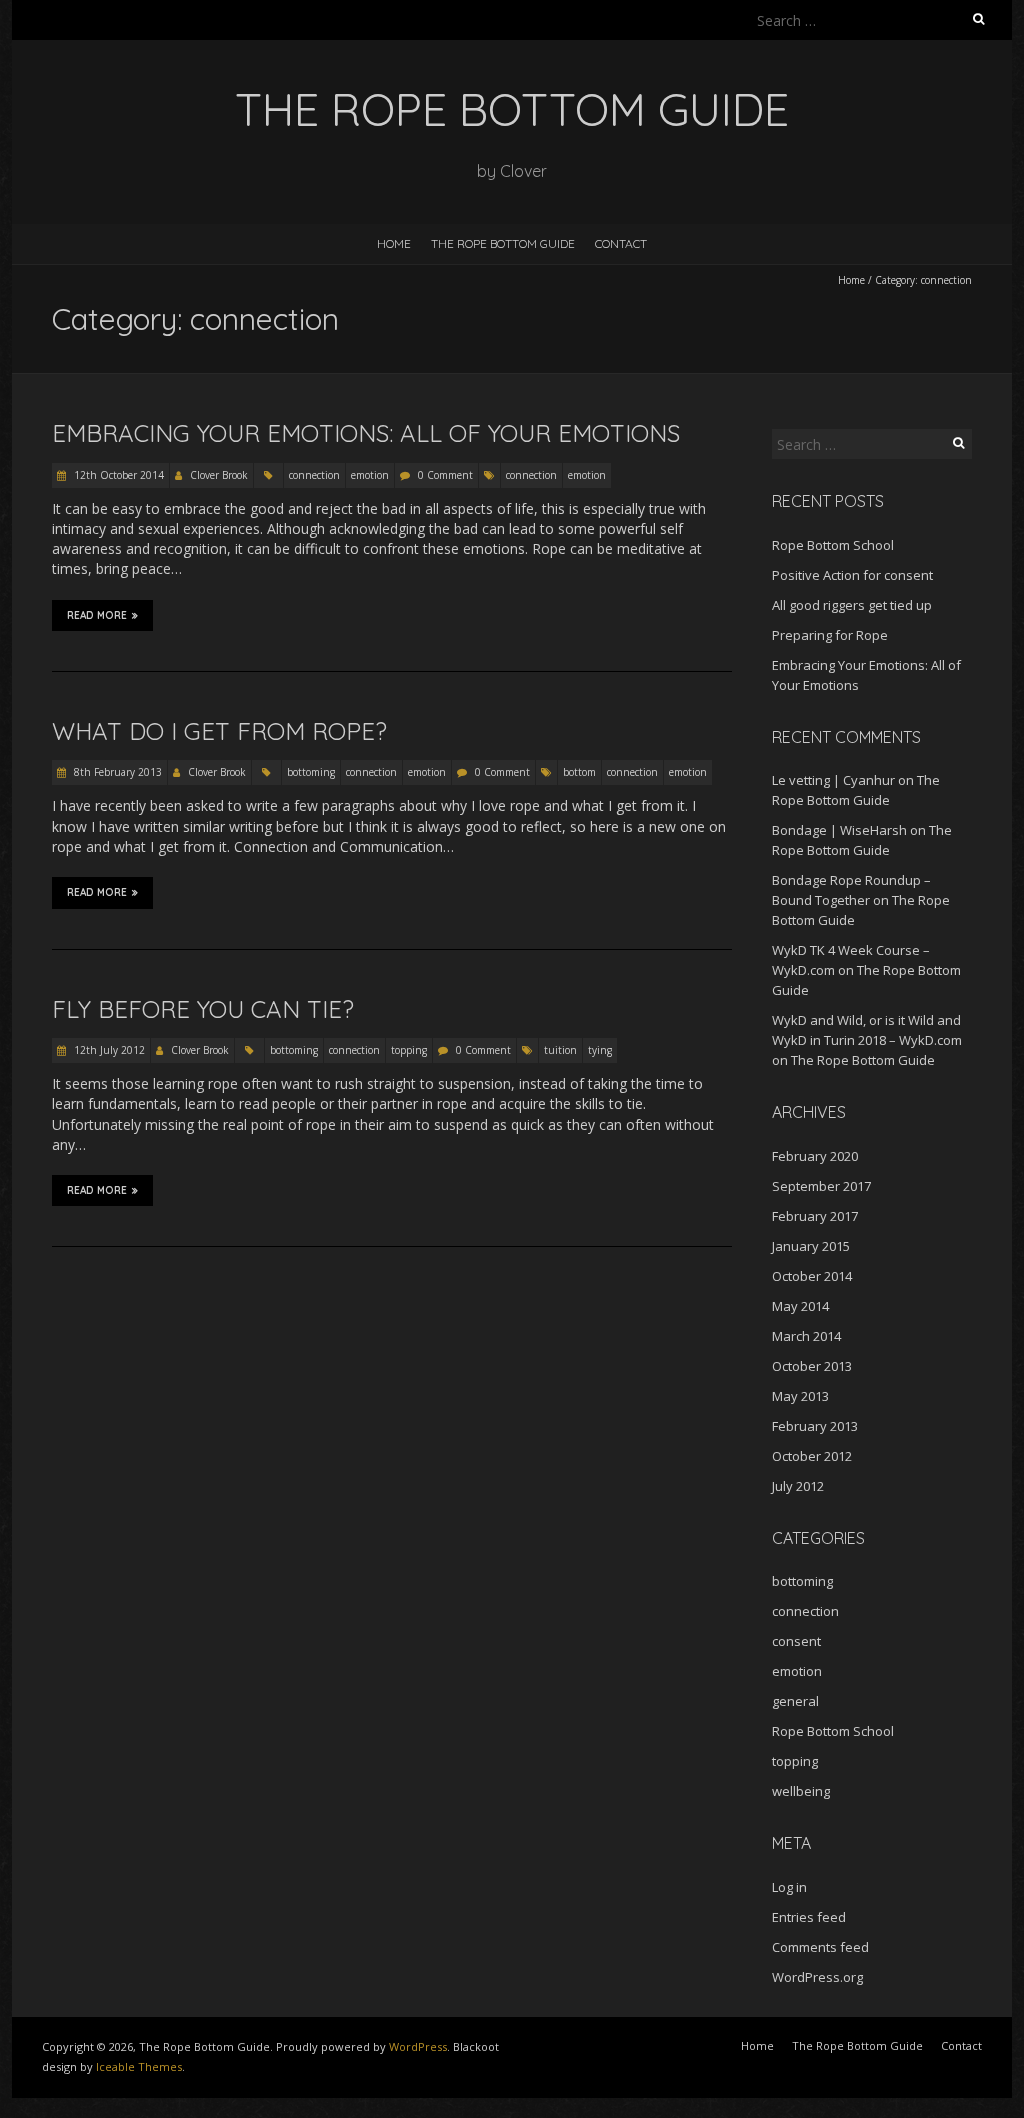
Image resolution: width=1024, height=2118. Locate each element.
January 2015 (811, 1246)
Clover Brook (219, 475)
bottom (579, 772)
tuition (560, 1050)
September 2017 (821, 1186)
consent (796, 1641)
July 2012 (798, 1486)
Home (394, 243)
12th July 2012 (108, 1050)
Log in (789, 1887)
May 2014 (800, 1306)
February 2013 (815, 1426)
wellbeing (801, 1791)
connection (314, 475)
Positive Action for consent (852, 575)
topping (409, 1050)
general (795, 1701)
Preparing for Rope (830, 635)
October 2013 (812, 1366)
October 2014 (812, 1276)
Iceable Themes (139, 2066)
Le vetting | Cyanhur (833, 780)
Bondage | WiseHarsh (839, 830)
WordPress (418, 2046)
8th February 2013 (116, 772)
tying (600, 1050)
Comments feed (820, 1947)
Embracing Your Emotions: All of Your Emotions (366, 433)
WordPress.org (817, 1977)
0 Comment (445, 475)
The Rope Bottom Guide (503, 243)
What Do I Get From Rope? (219, 731)
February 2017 (815, 1216)
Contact (621, 243)
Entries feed (809, 1917)
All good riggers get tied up (852, 605)
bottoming (311, 772)
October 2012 (812, 1456)
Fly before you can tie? (203, 1009)
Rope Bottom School (833, 545)
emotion (370, 475)
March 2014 (806, 1336)
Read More (97, 615)
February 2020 (815, 1156)
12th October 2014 (117, 475)
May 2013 (800, 1396)
